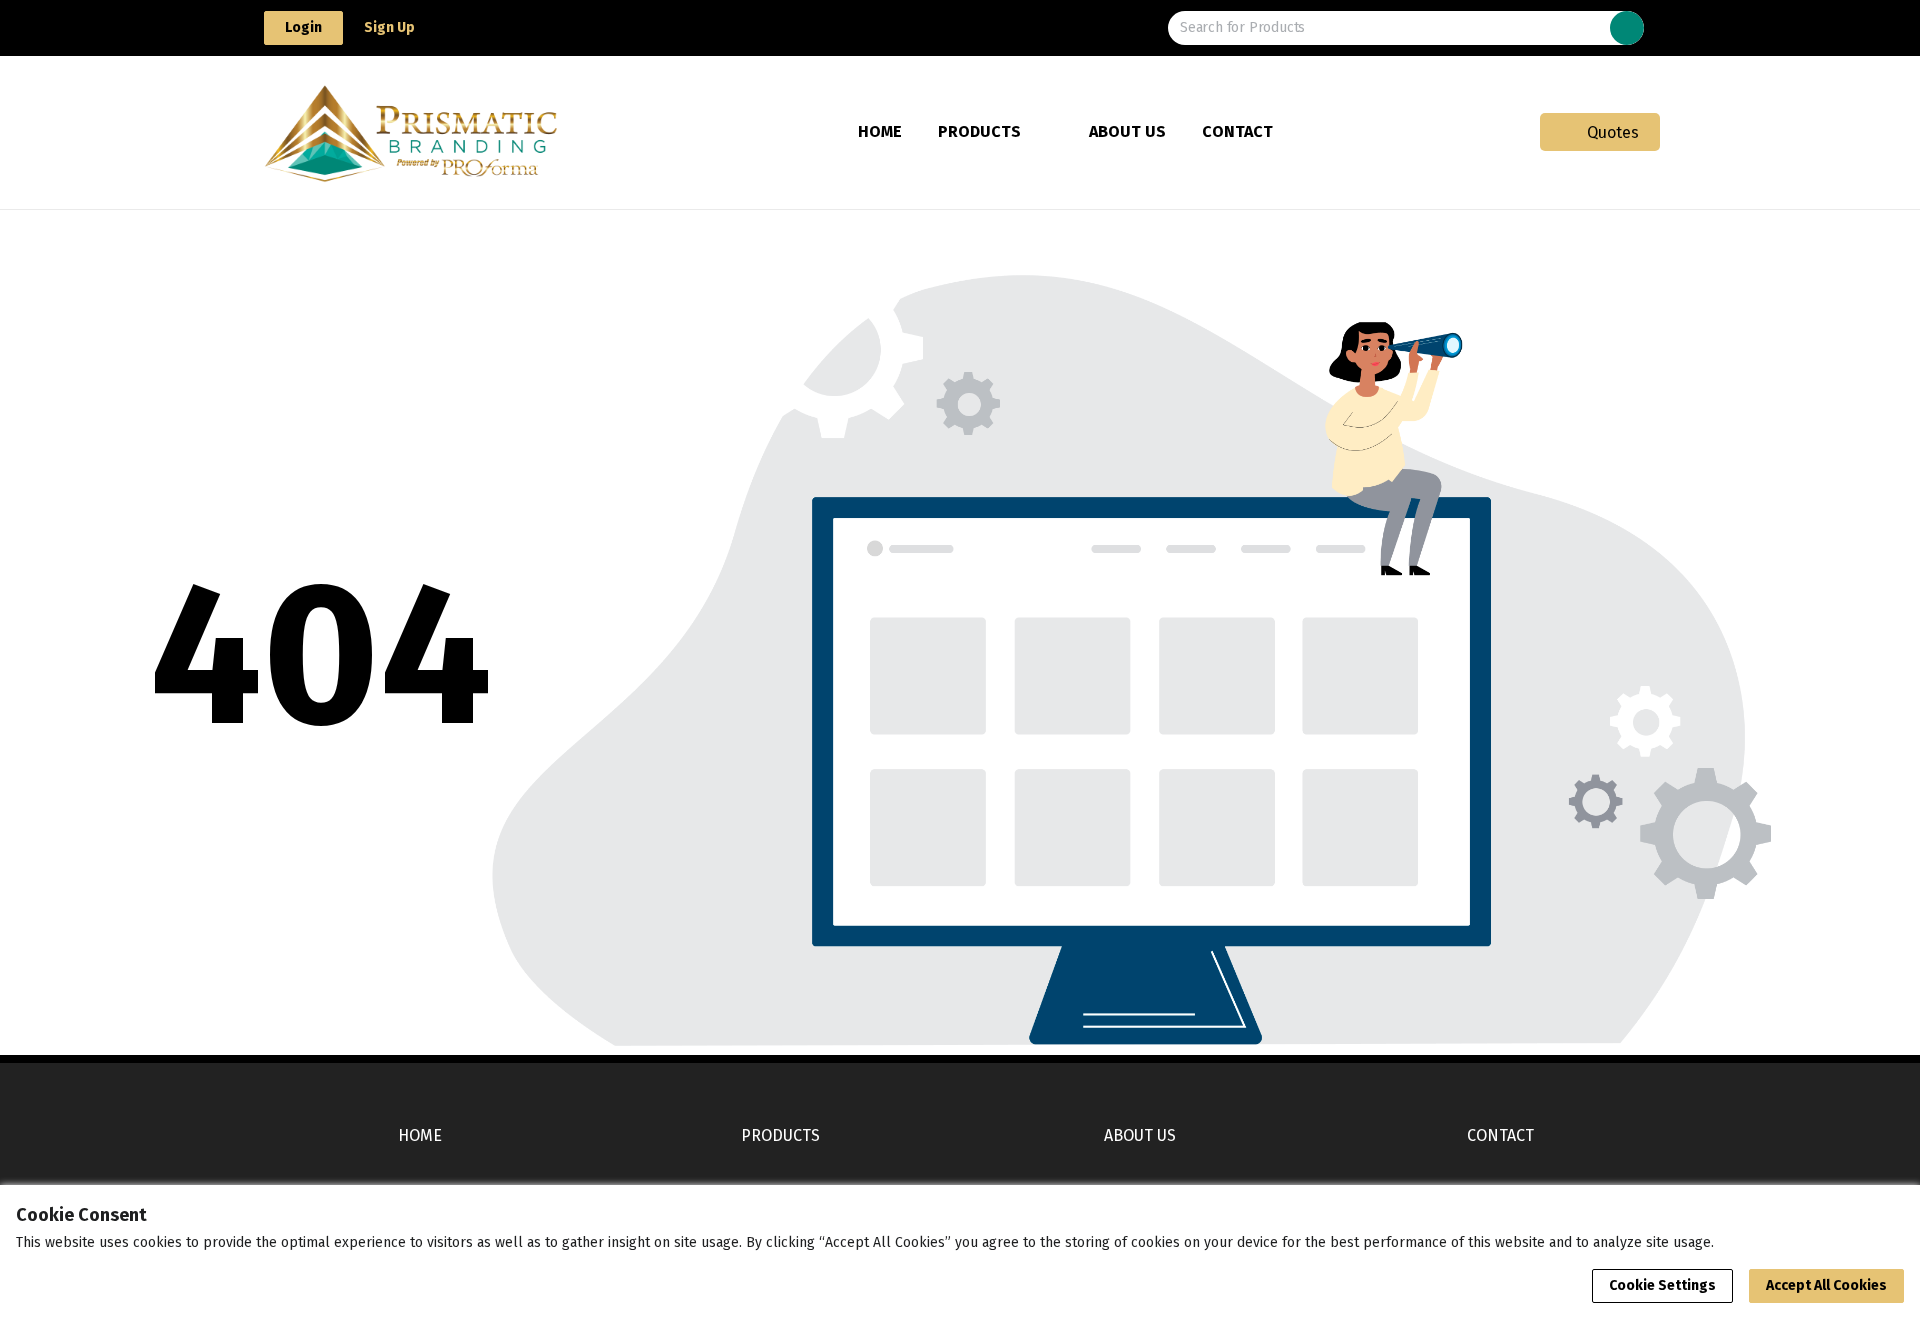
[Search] (1627, 28)
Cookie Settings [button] (1662, 1285)
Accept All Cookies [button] (1826, 1285)
